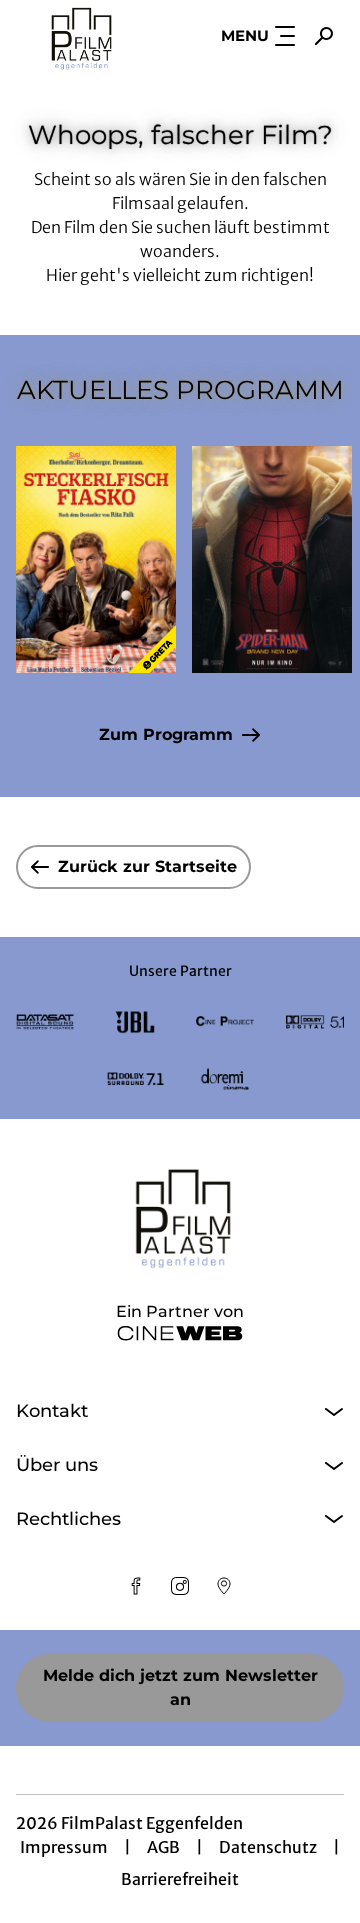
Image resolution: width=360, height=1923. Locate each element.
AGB (163, 1847)
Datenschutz (268, 1847)
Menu (245, 35)
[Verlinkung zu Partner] (45, 1022)
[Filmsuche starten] (324, 36)
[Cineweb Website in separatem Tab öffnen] (180, 1333)
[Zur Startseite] (81, 36)
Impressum (64, 1847)
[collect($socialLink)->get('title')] (136, 1586)
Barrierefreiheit (180, 1879)
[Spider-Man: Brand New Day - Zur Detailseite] (272, 559)
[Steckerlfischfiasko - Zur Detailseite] (96, 559)
